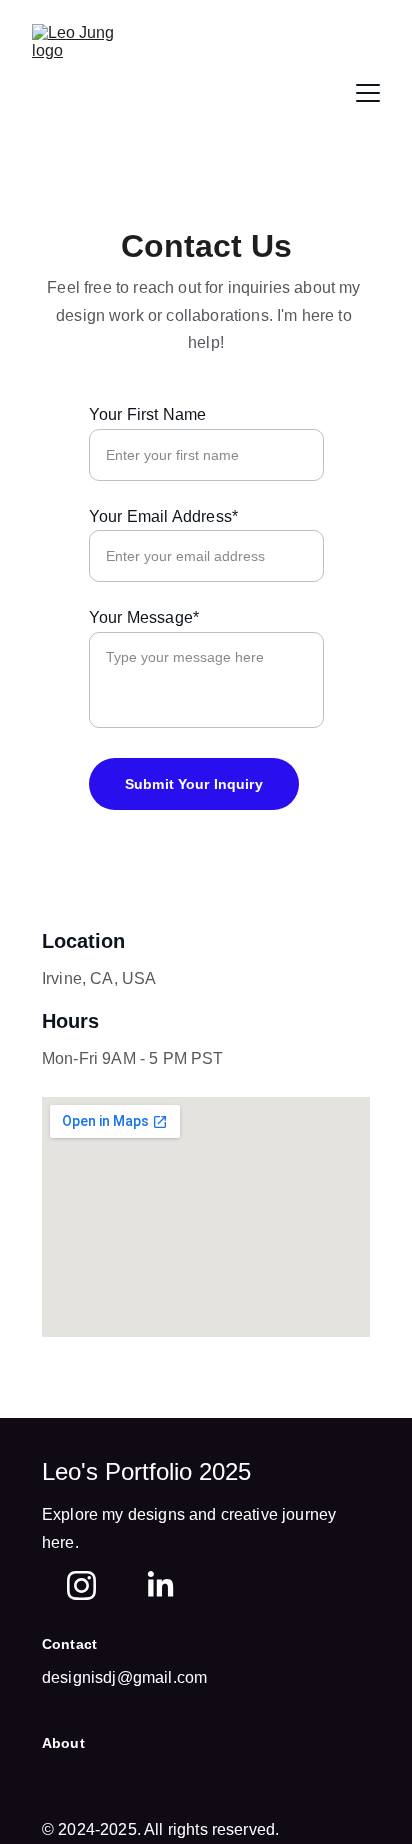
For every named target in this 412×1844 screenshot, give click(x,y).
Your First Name (147, 414)
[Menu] (368, 93)
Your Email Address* (163, 516)
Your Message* (144, 617)
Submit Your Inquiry (194, 784)
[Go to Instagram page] (81, 1585)
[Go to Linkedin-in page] (160, 1585)
